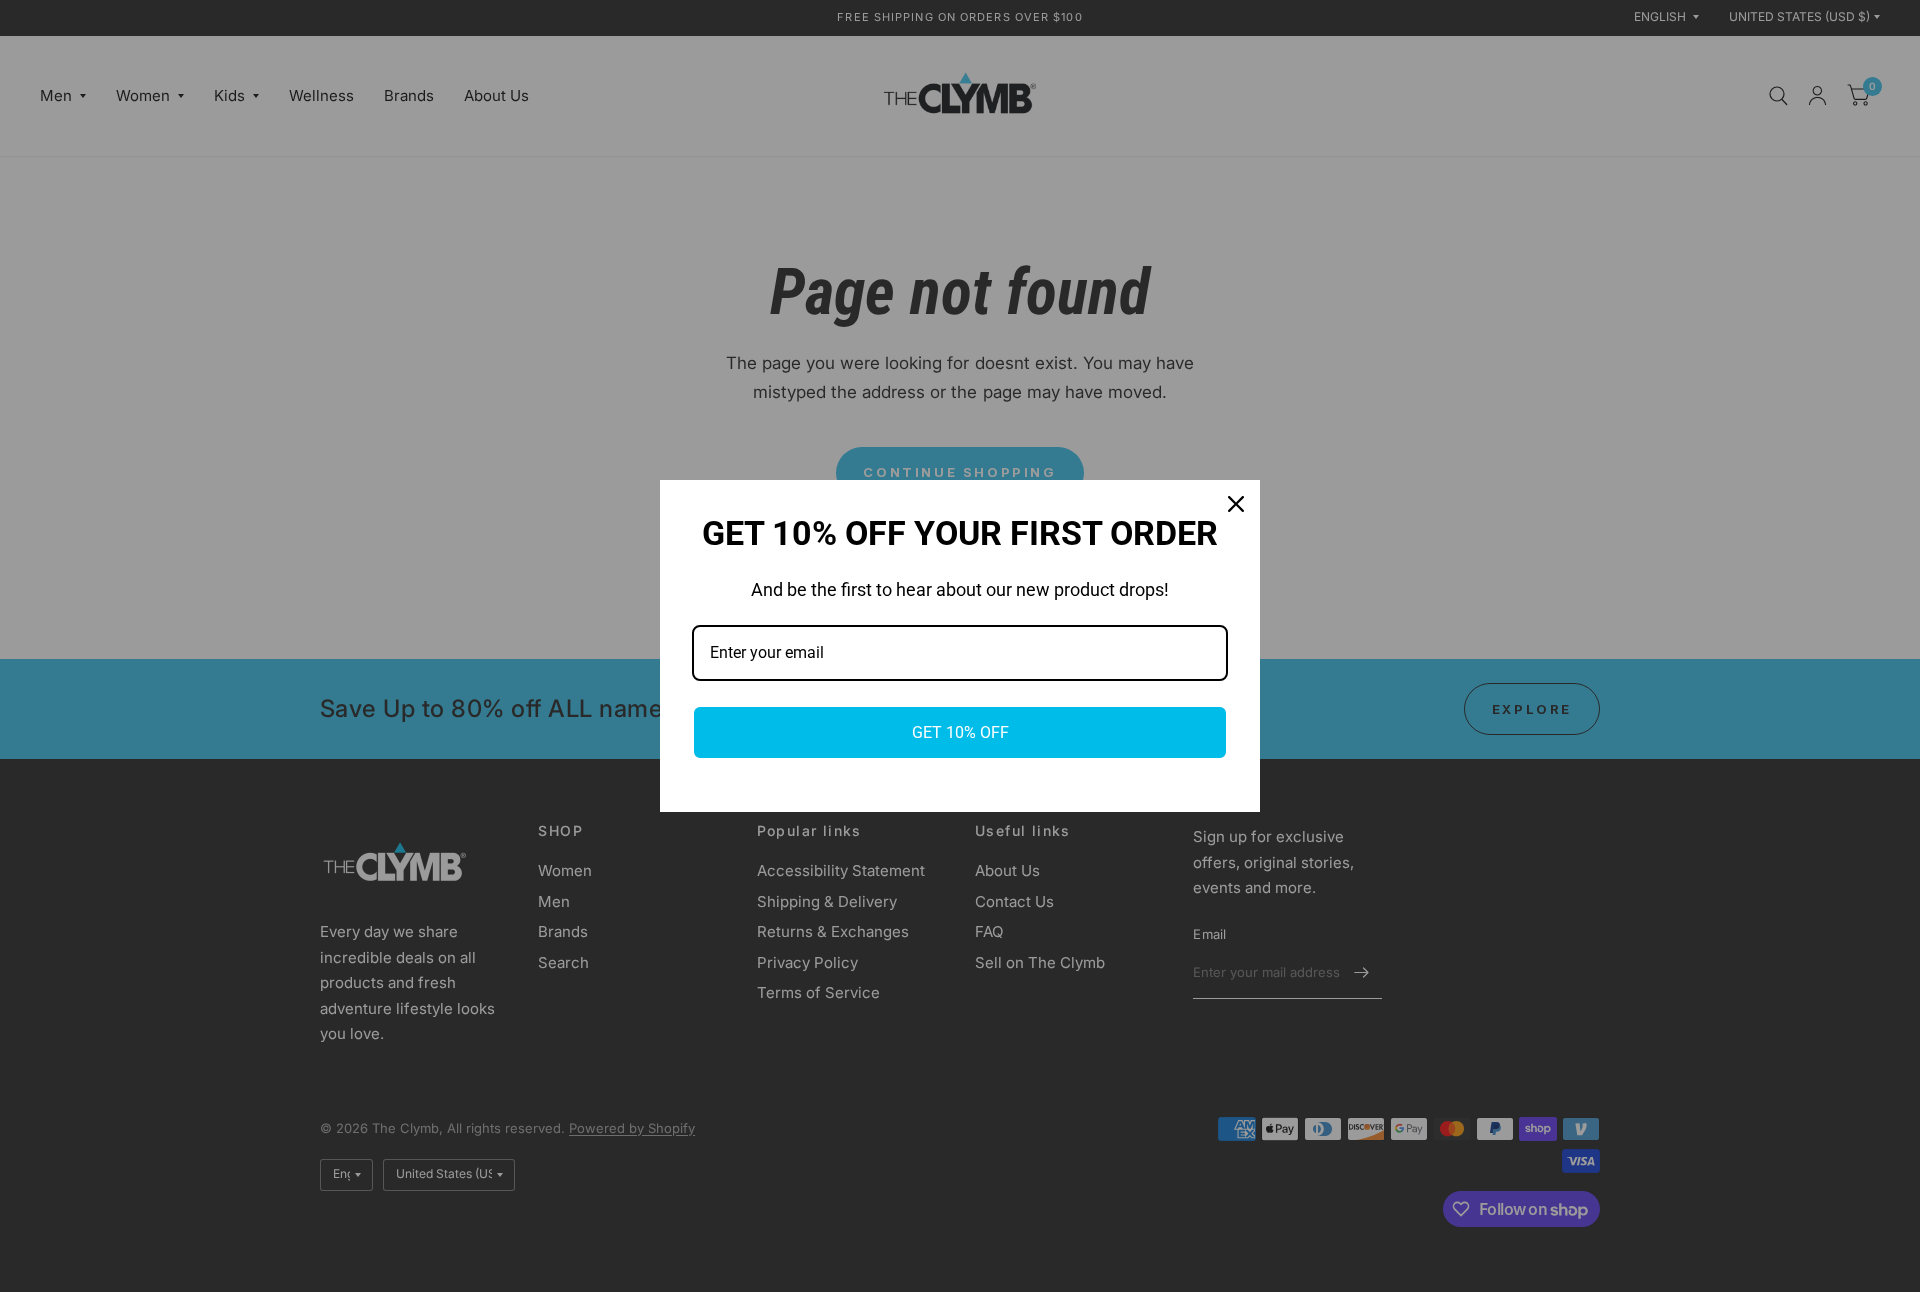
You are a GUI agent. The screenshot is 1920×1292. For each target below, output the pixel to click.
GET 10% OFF (960, 732)
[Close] (1236, 504)
